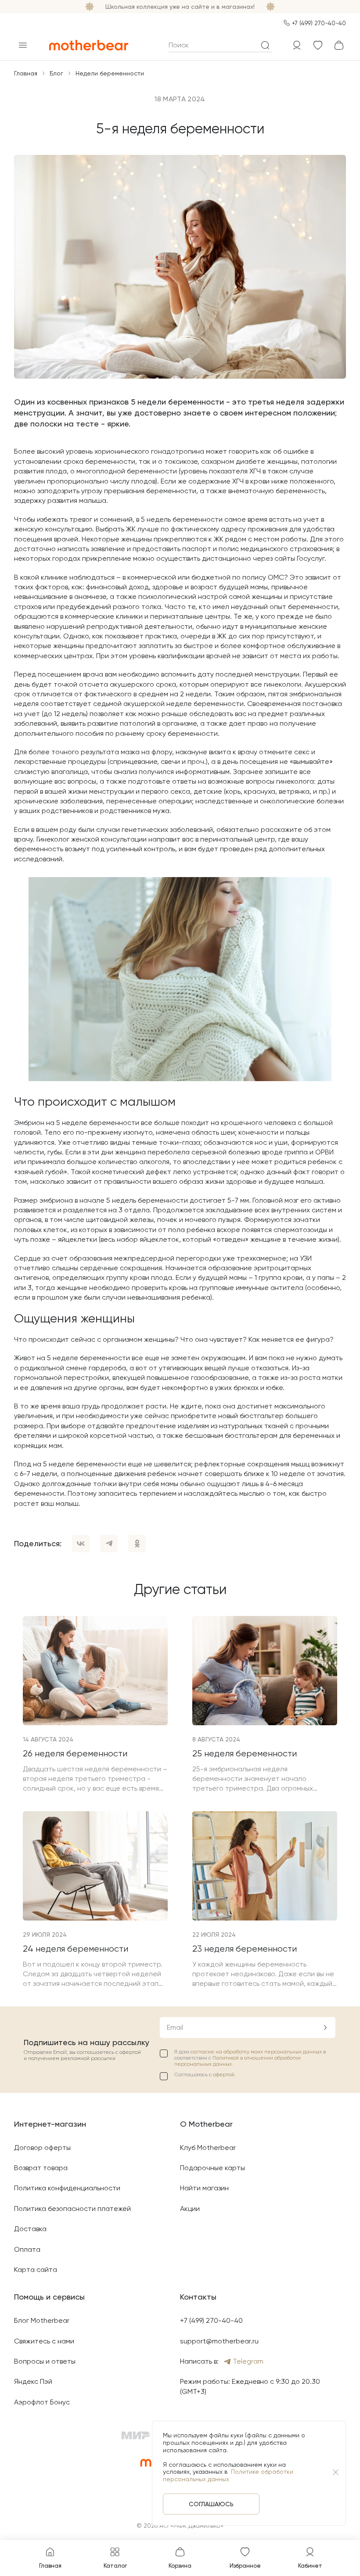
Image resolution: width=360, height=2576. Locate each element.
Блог (56, 73)
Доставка (30, 2229)
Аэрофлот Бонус (42, 2402)
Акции (190, 2209)
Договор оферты (42, 2148)
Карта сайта (36, 2270)
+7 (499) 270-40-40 (319, 23)
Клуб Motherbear (208, 2148)
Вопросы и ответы (45, 2361)
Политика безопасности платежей (72, 2209)
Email (175, 2027)
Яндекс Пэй (33, 2381)
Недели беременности (110, 73)
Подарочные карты (212, 2168)
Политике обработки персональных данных (228, 2475)
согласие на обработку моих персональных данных (257, 2052)
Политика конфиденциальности (67, 2188)
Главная (26, 73)
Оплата (27, 2249)
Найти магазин (204, 2188)
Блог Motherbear (42, 2320)
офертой (224, 2074)
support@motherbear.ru (219, 2341)
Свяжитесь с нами (44, 2341)
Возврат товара (41, 2168)
